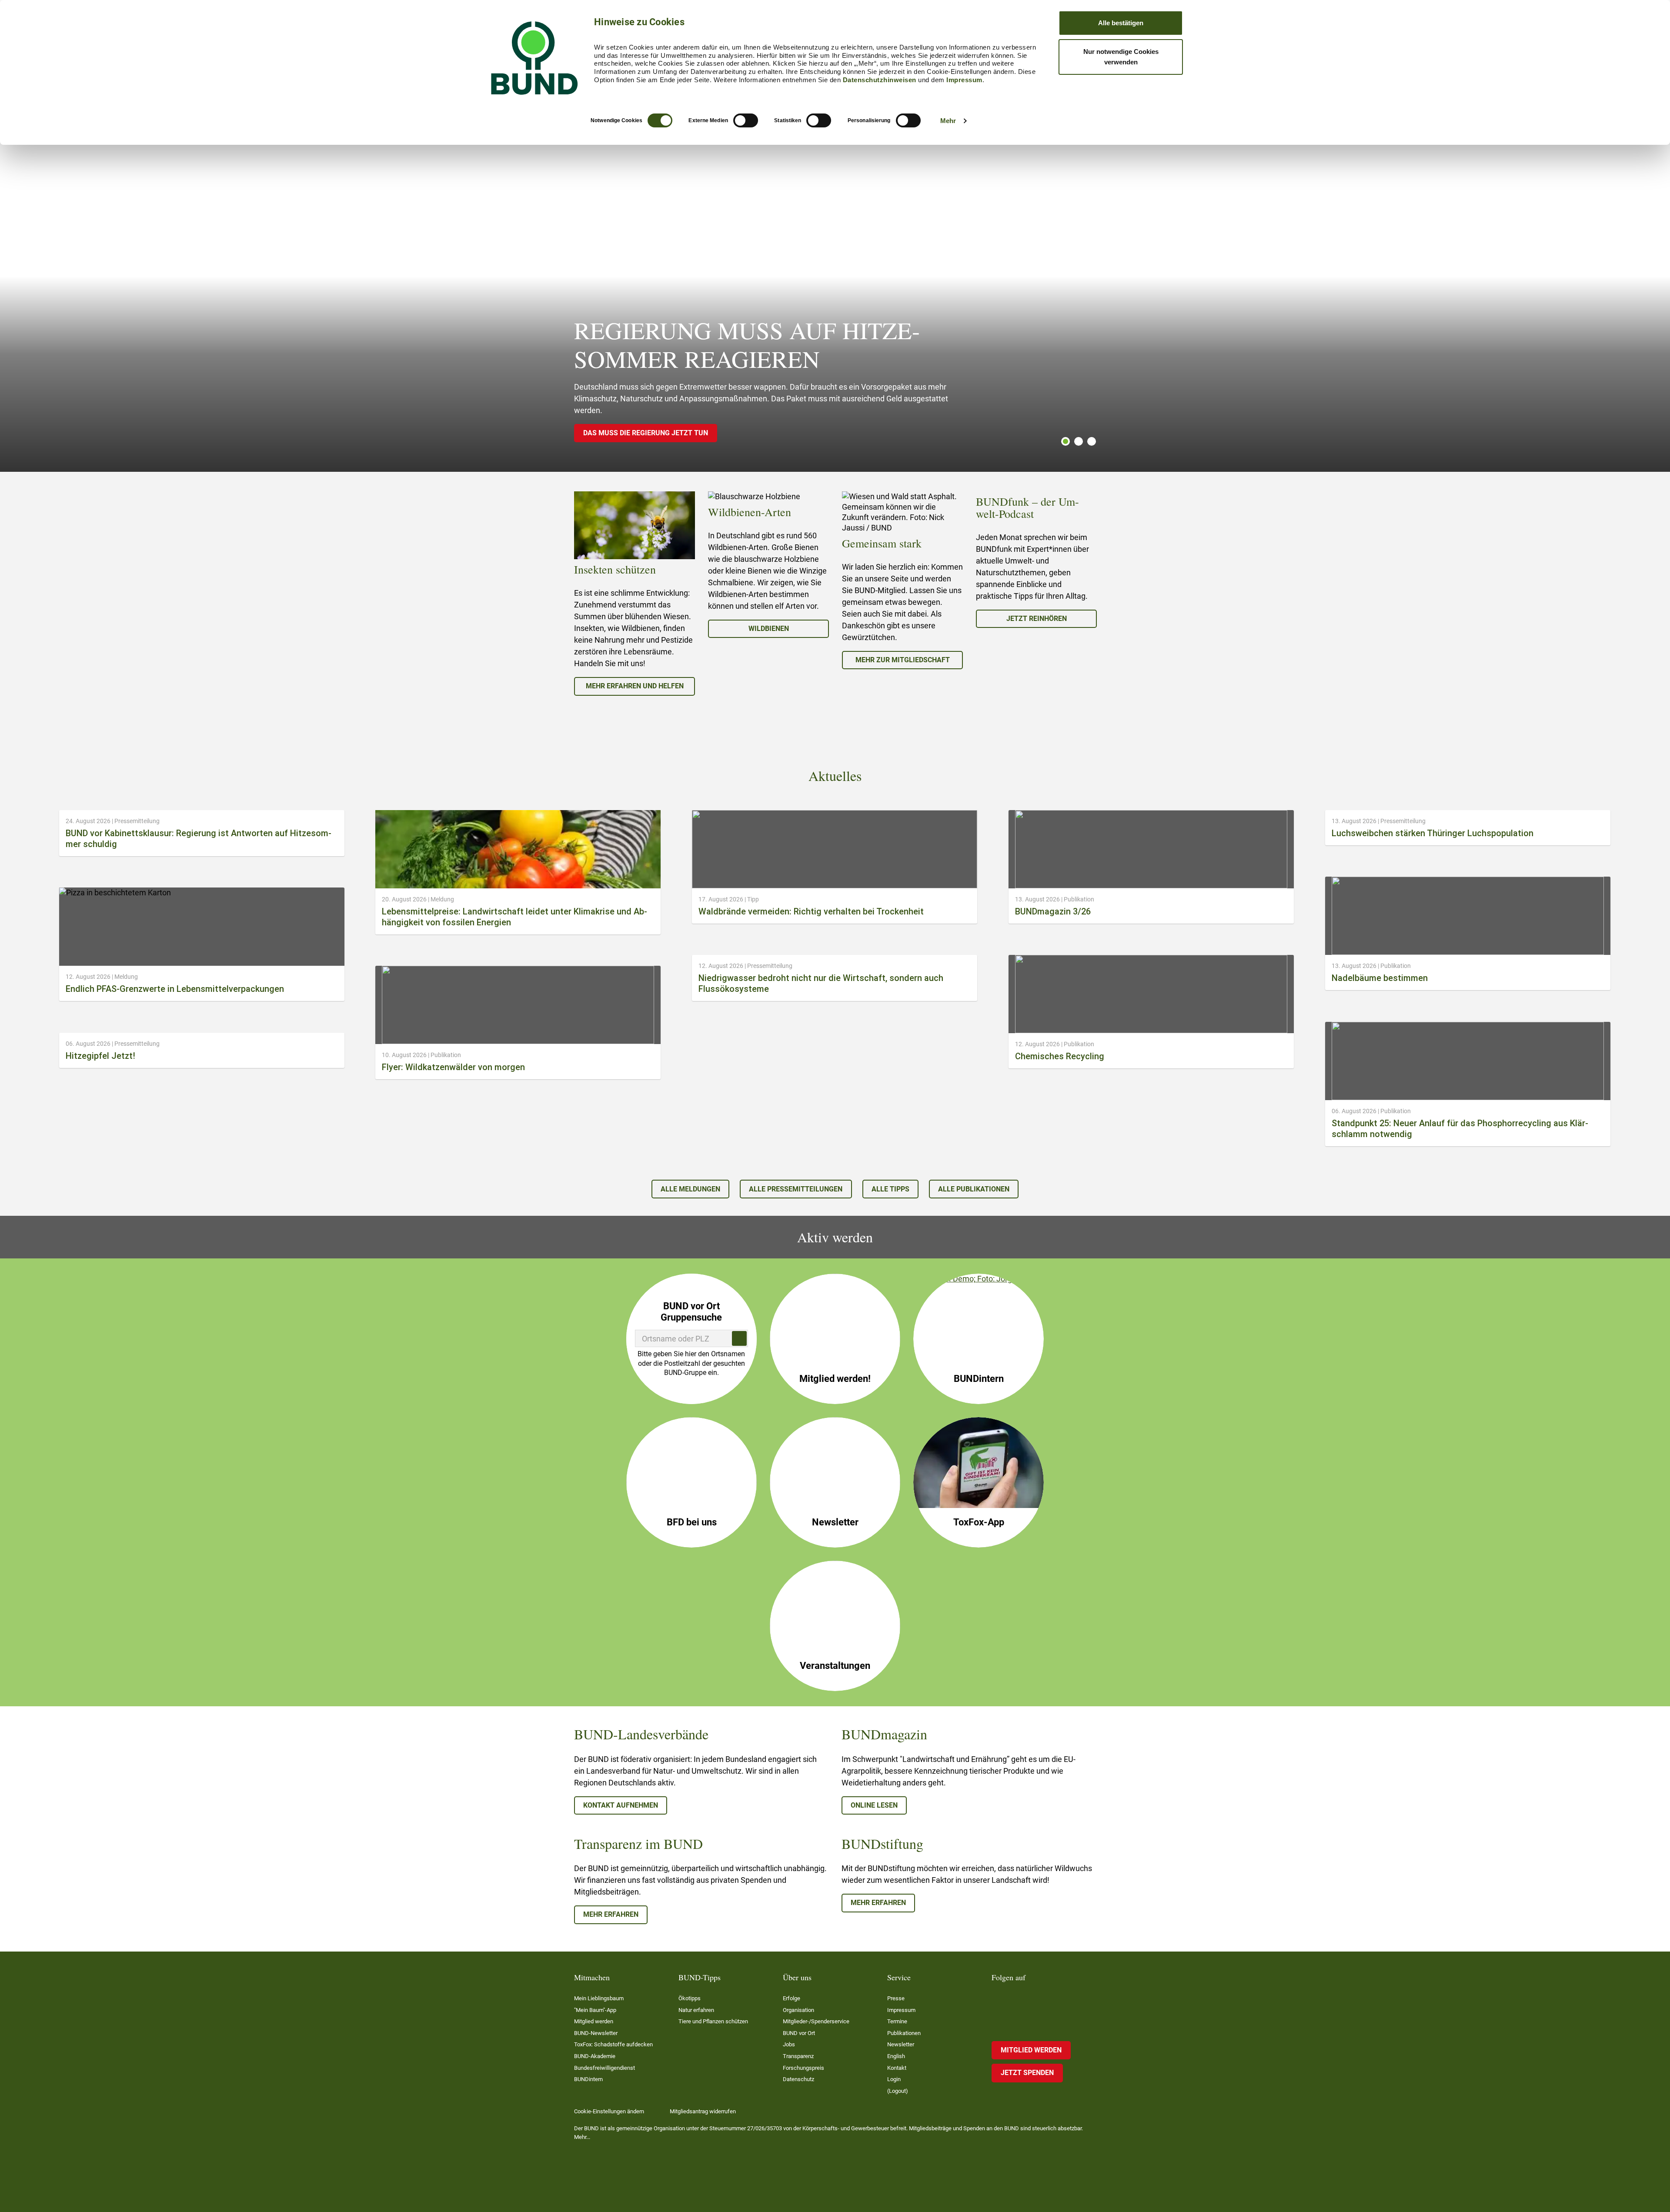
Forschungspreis (803, 2068)
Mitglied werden (594, 2021)
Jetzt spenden (1027, 2073)
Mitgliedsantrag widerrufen (703, 2111)
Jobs (789, 2044)
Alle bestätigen (1121, 23)
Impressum (964, 80)
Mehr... (582, 2137)
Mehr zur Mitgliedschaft (903, 660)
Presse (896, 1998)
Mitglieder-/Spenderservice (816, 2021)
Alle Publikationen (974, 1189)
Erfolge (792, 1998)
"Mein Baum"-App (595, 2010)
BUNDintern (588, 2079)
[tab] (1063, 441)
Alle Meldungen (690, 1189)
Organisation (798, 2010)
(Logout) (898, 2091)
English (896, 2056)
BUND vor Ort (799, 2033)
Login (894, 2079)
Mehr (948, 121)
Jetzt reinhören (1037, 619)
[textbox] (691, 1338)
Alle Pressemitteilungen (796, 1189)
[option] (635, 594)
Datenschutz (798, 2079)
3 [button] (1092, 441)
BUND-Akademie (595, 2056)
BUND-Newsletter (596, 2033)
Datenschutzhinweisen (880, 80)
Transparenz (798, 2056)
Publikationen (904, 2033)
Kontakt (897, 2068)
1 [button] (1065, 441)
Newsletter (901, 2044)
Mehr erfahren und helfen (635, 686)
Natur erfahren (696, 2010)
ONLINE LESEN (874, 1805)
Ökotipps (690, 1998)
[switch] (746, 120)
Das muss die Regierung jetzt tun (646, 433)
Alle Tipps (890, 1189)
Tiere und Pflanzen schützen (713, 2021)
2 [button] (1079, 441)
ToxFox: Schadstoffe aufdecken (613, 2044)
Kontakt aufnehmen (621, 1805)
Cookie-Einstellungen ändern (609, 2111)
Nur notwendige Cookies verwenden (1121, 57)
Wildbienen (769, 629)
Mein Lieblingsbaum (599, 1998)
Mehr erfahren (611, 1914)
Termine (897, 2021)
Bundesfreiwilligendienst (605, 2068)
